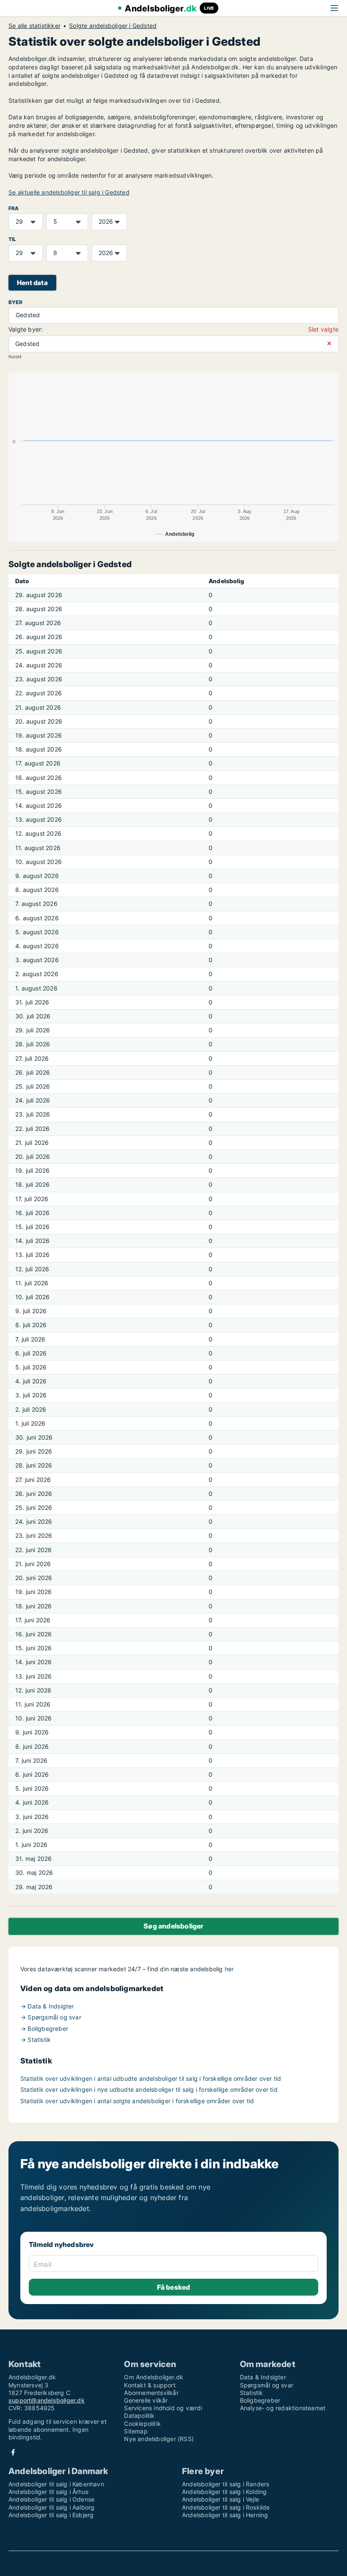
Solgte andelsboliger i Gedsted (113, 26)
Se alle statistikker (34, 26)
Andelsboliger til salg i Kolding (224, 2492)
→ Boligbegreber (44, 2029)
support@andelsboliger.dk (47, 2400)
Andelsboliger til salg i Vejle (220, 2499)
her (229, 1969)
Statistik (252, 2393)
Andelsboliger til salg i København (56, 2484)
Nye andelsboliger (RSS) (159, 2439)
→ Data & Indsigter (47, 2006)
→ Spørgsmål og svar (51, 2017)
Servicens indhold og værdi (163, 2408)
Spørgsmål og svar (267, 2385)
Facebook (13, 2452)
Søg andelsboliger (173, 1926)
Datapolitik (139, 2416)
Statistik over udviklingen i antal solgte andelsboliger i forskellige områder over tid (137, 2101)
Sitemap (136, 2431)
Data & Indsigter (263, 2377)
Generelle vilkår (146, 2400)
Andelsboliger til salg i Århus (48, 2492)
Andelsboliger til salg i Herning (225, 2515)
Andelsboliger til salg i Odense (51, 2499)
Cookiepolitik (142, 2424)
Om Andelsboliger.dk (154, 2377)
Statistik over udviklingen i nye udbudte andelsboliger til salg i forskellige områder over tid (149, 2089)
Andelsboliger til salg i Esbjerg (51, 2515)
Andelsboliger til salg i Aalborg (51, 2507)
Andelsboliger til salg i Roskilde (226, 2507)
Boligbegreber (260, 2400)
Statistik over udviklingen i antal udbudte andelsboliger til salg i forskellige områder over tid (151, 2078)
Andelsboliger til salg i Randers (226, 2484)
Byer (15, 302)
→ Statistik (36, 2040)
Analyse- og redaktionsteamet (283, 2408)
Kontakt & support (150, 2385)
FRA (14, 208)
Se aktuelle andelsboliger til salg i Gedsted (69, 192)
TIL (12, 239)
